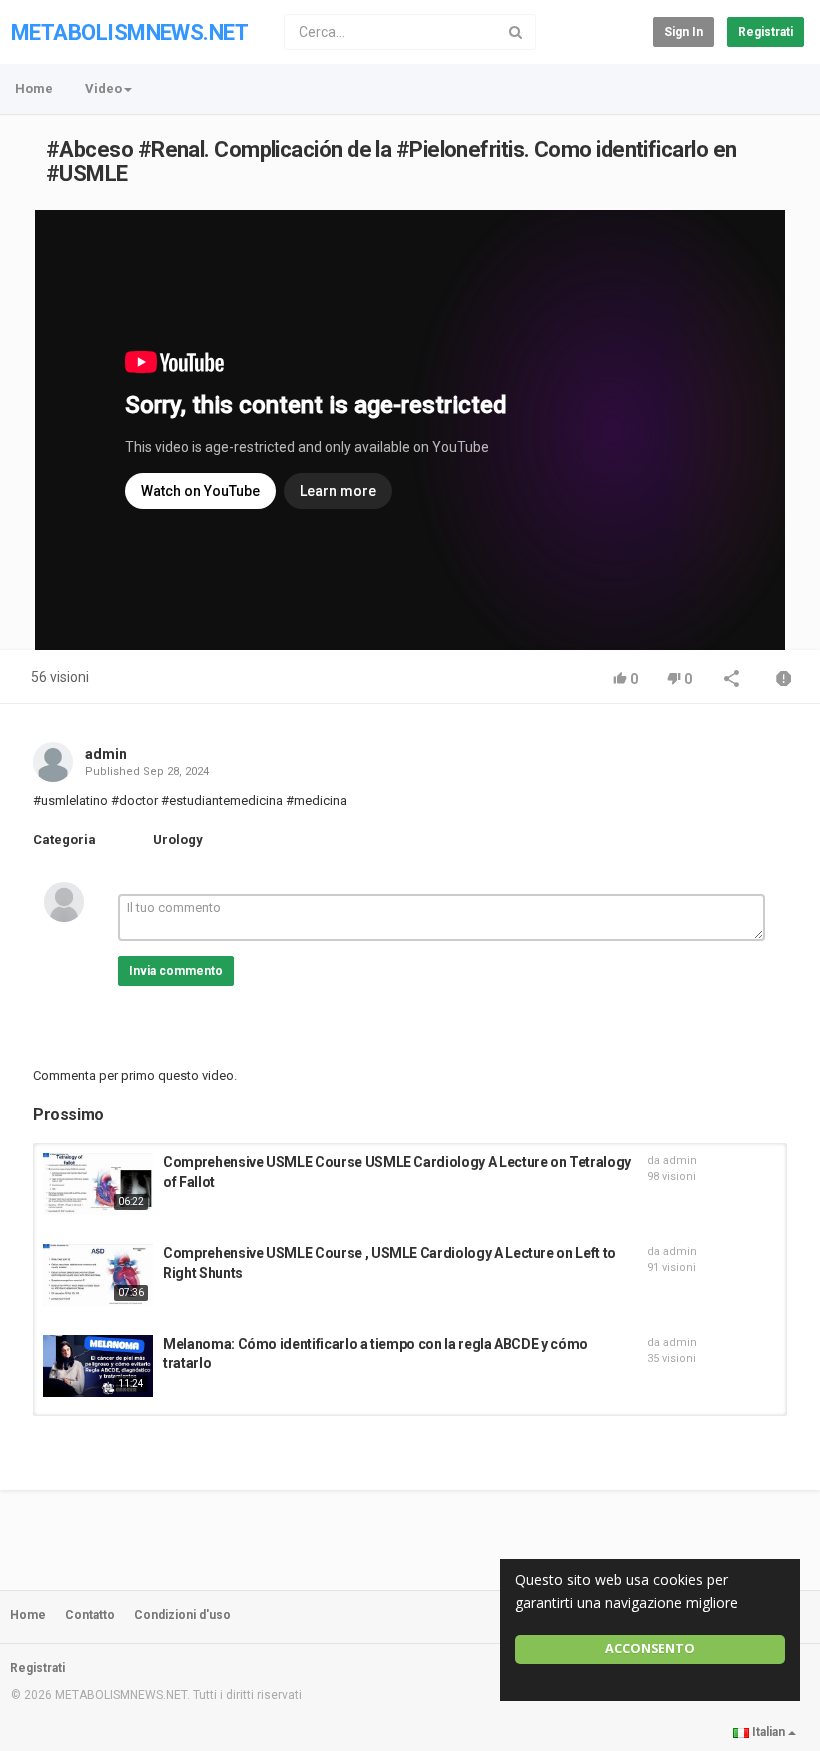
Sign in (683, 32)
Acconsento (650, 1648)
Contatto (90, 1615)
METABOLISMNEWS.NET (129, 32)
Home (34, 88)
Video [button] (103, 88)
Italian (768, 1732)
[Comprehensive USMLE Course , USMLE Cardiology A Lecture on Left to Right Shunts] (98, 1275)
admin (106, 754)
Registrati (765, 32)
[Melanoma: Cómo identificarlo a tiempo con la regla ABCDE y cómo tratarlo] (98, 1366)
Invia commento (176, 971)
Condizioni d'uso (182, 1615)
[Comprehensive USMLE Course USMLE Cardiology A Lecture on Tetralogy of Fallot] (98, 1184)
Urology (178, 839)
